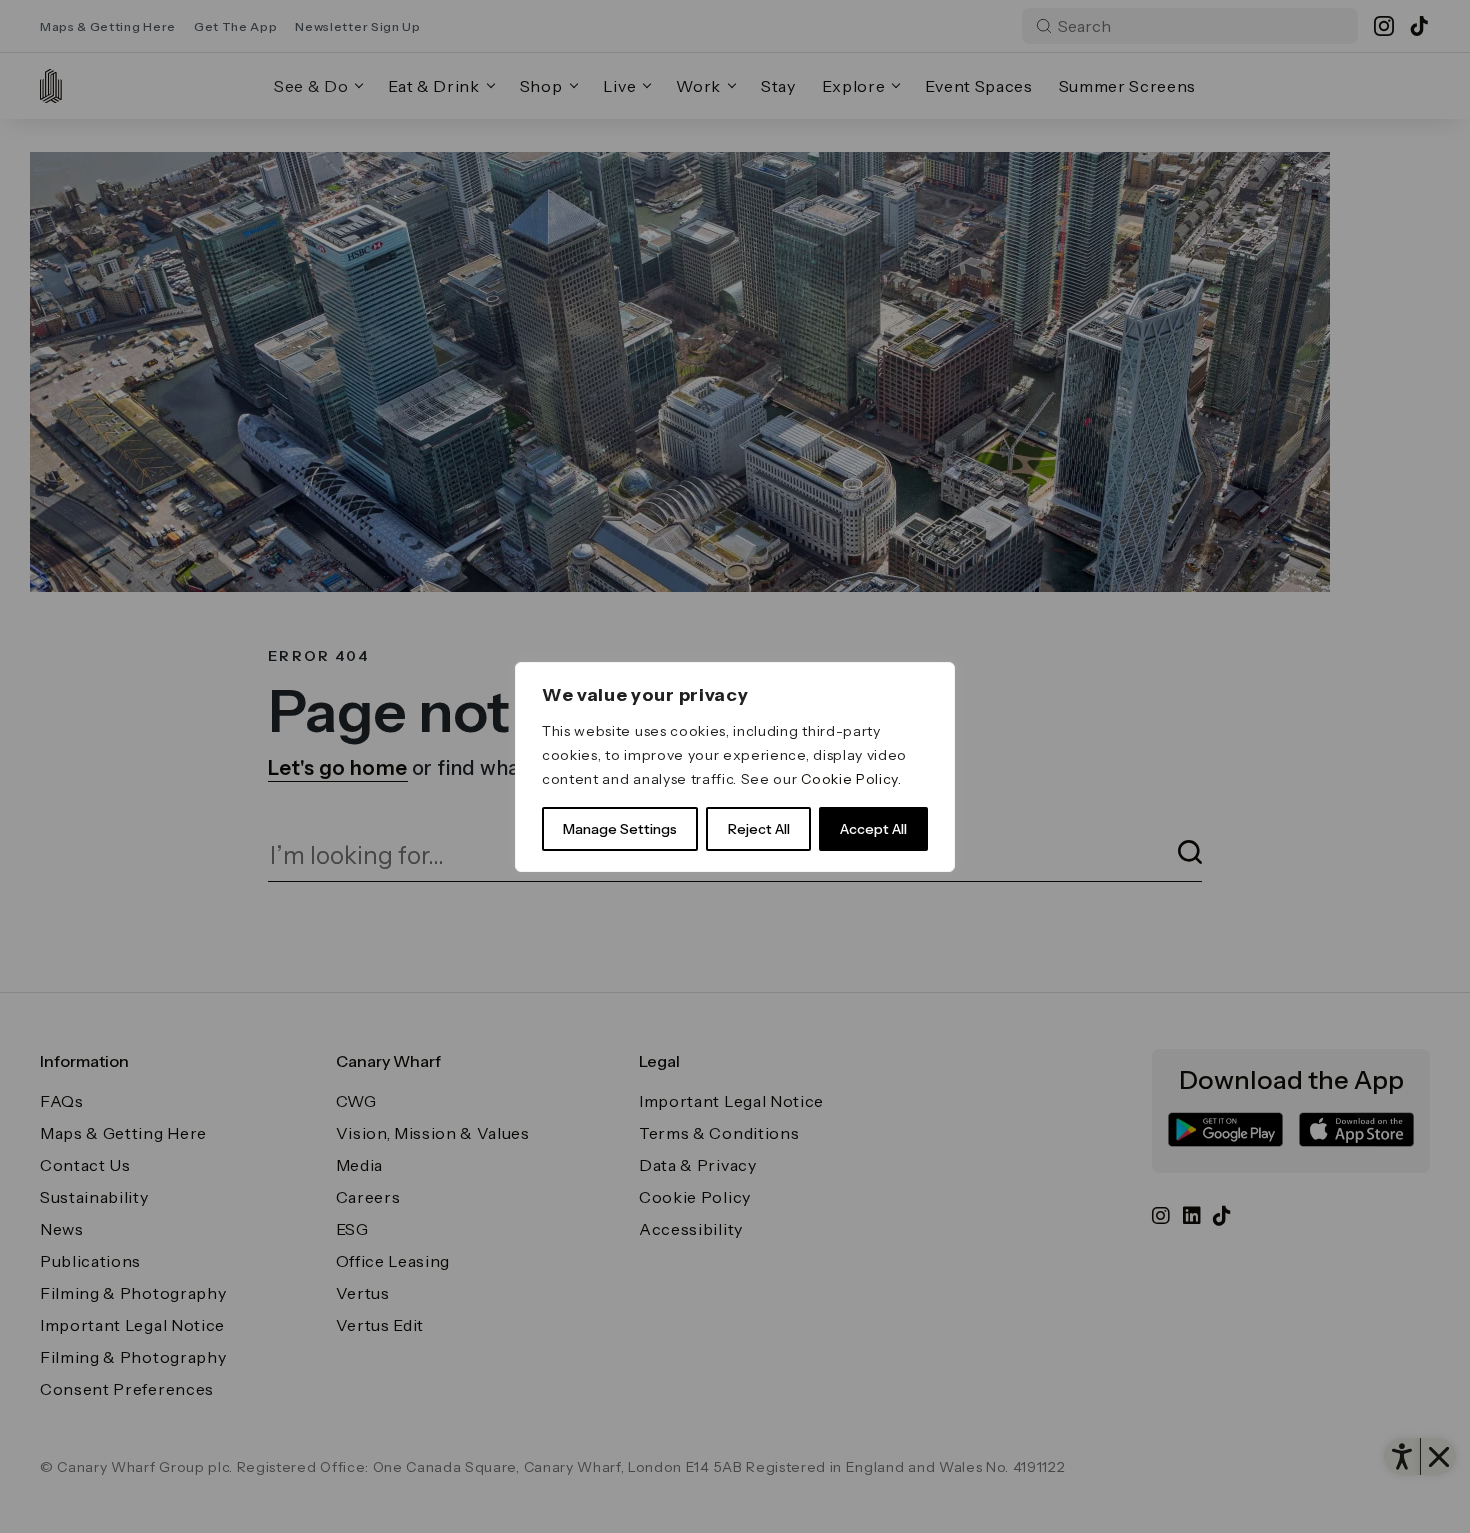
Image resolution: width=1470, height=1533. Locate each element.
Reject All (759, 829)
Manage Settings (620, 829)
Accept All (873, 829)
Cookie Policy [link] (849, 779)
